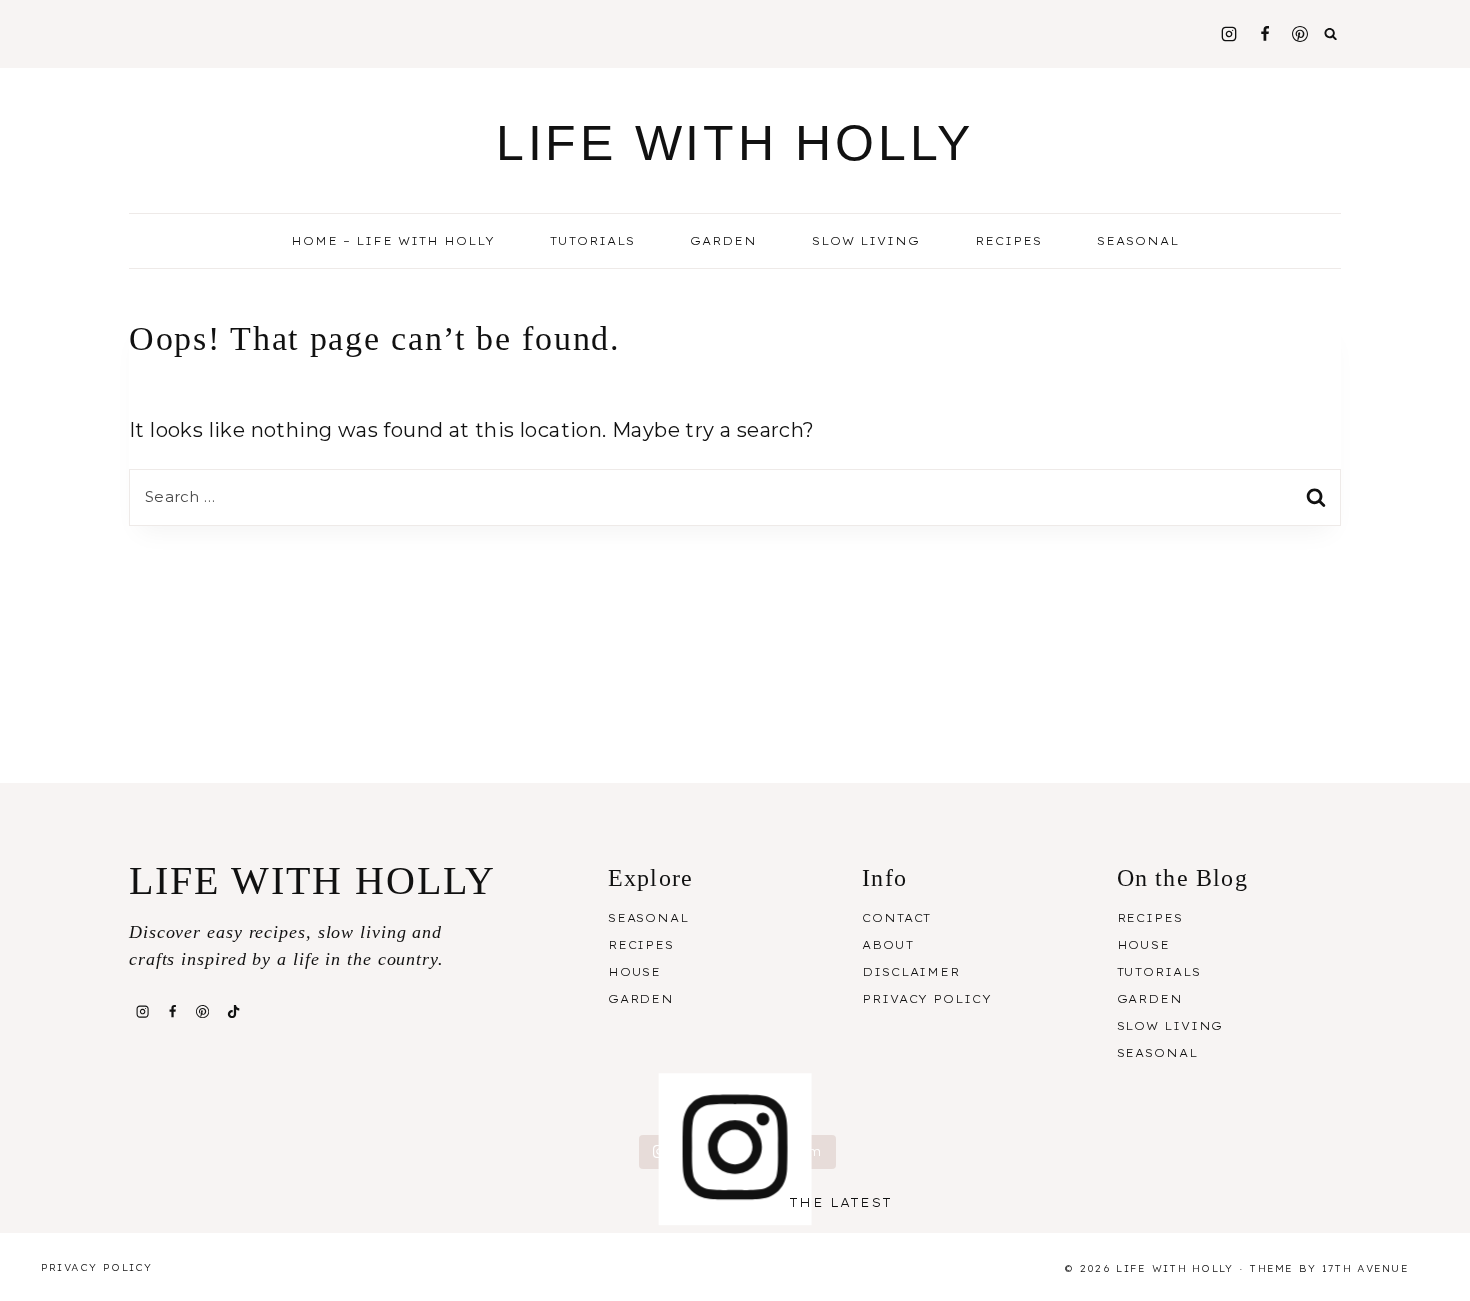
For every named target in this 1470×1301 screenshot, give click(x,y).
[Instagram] (1229, 34)
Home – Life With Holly (393, 241)
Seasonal (648, 918)
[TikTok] (233, 1011)
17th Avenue (1365, 1268)
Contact (896, 918)
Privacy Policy (926, 999)
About (887, 945)
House (634, 972)
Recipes (641, 945)
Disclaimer (911, 972)
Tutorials (592, 241)
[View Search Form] (1331, 34)
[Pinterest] (1300, 34)
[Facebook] (1265, 34)
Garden (723, 241)
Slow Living (866, 241)
